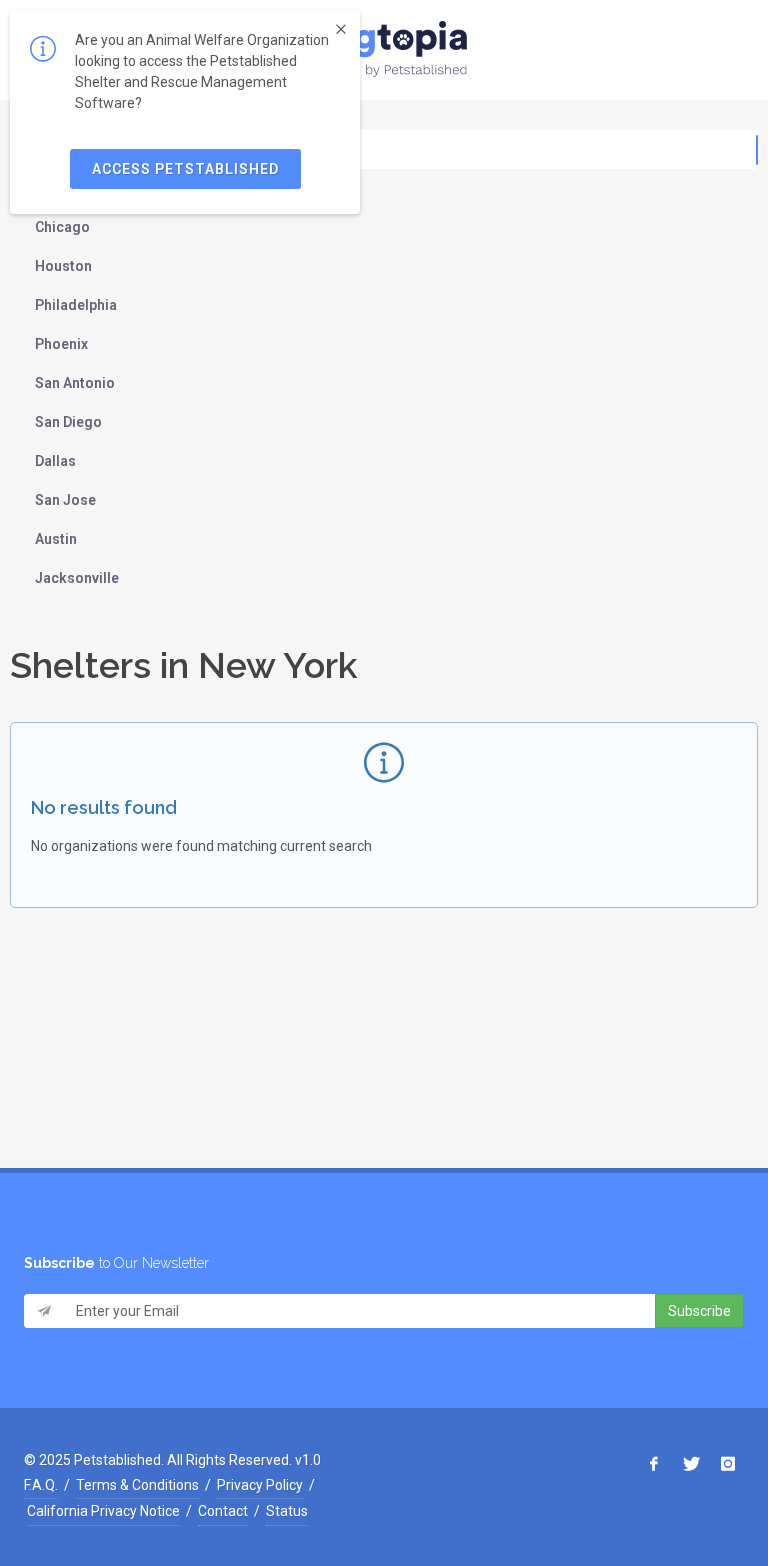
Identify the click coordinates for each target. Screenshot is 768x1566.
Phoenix (61, 344)
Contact (223, 1511)
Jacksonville (77, 578)
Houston (63, 266)
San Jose (65, 500)
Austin (56, 539)
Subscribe (699, 1311)
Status (287, 1511)
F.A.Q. (41, 1485)
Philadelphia (76, 305)
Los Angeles (76, 188)
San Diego (68, 422)
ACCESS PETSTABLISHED (185, 169)
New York (66, 149)
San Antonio (75, 383)
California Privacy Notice (103, 1511)
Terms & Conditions (137, 1485)
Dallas (55, 461)
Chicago (62, 227)
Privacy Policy (260, 1485)
